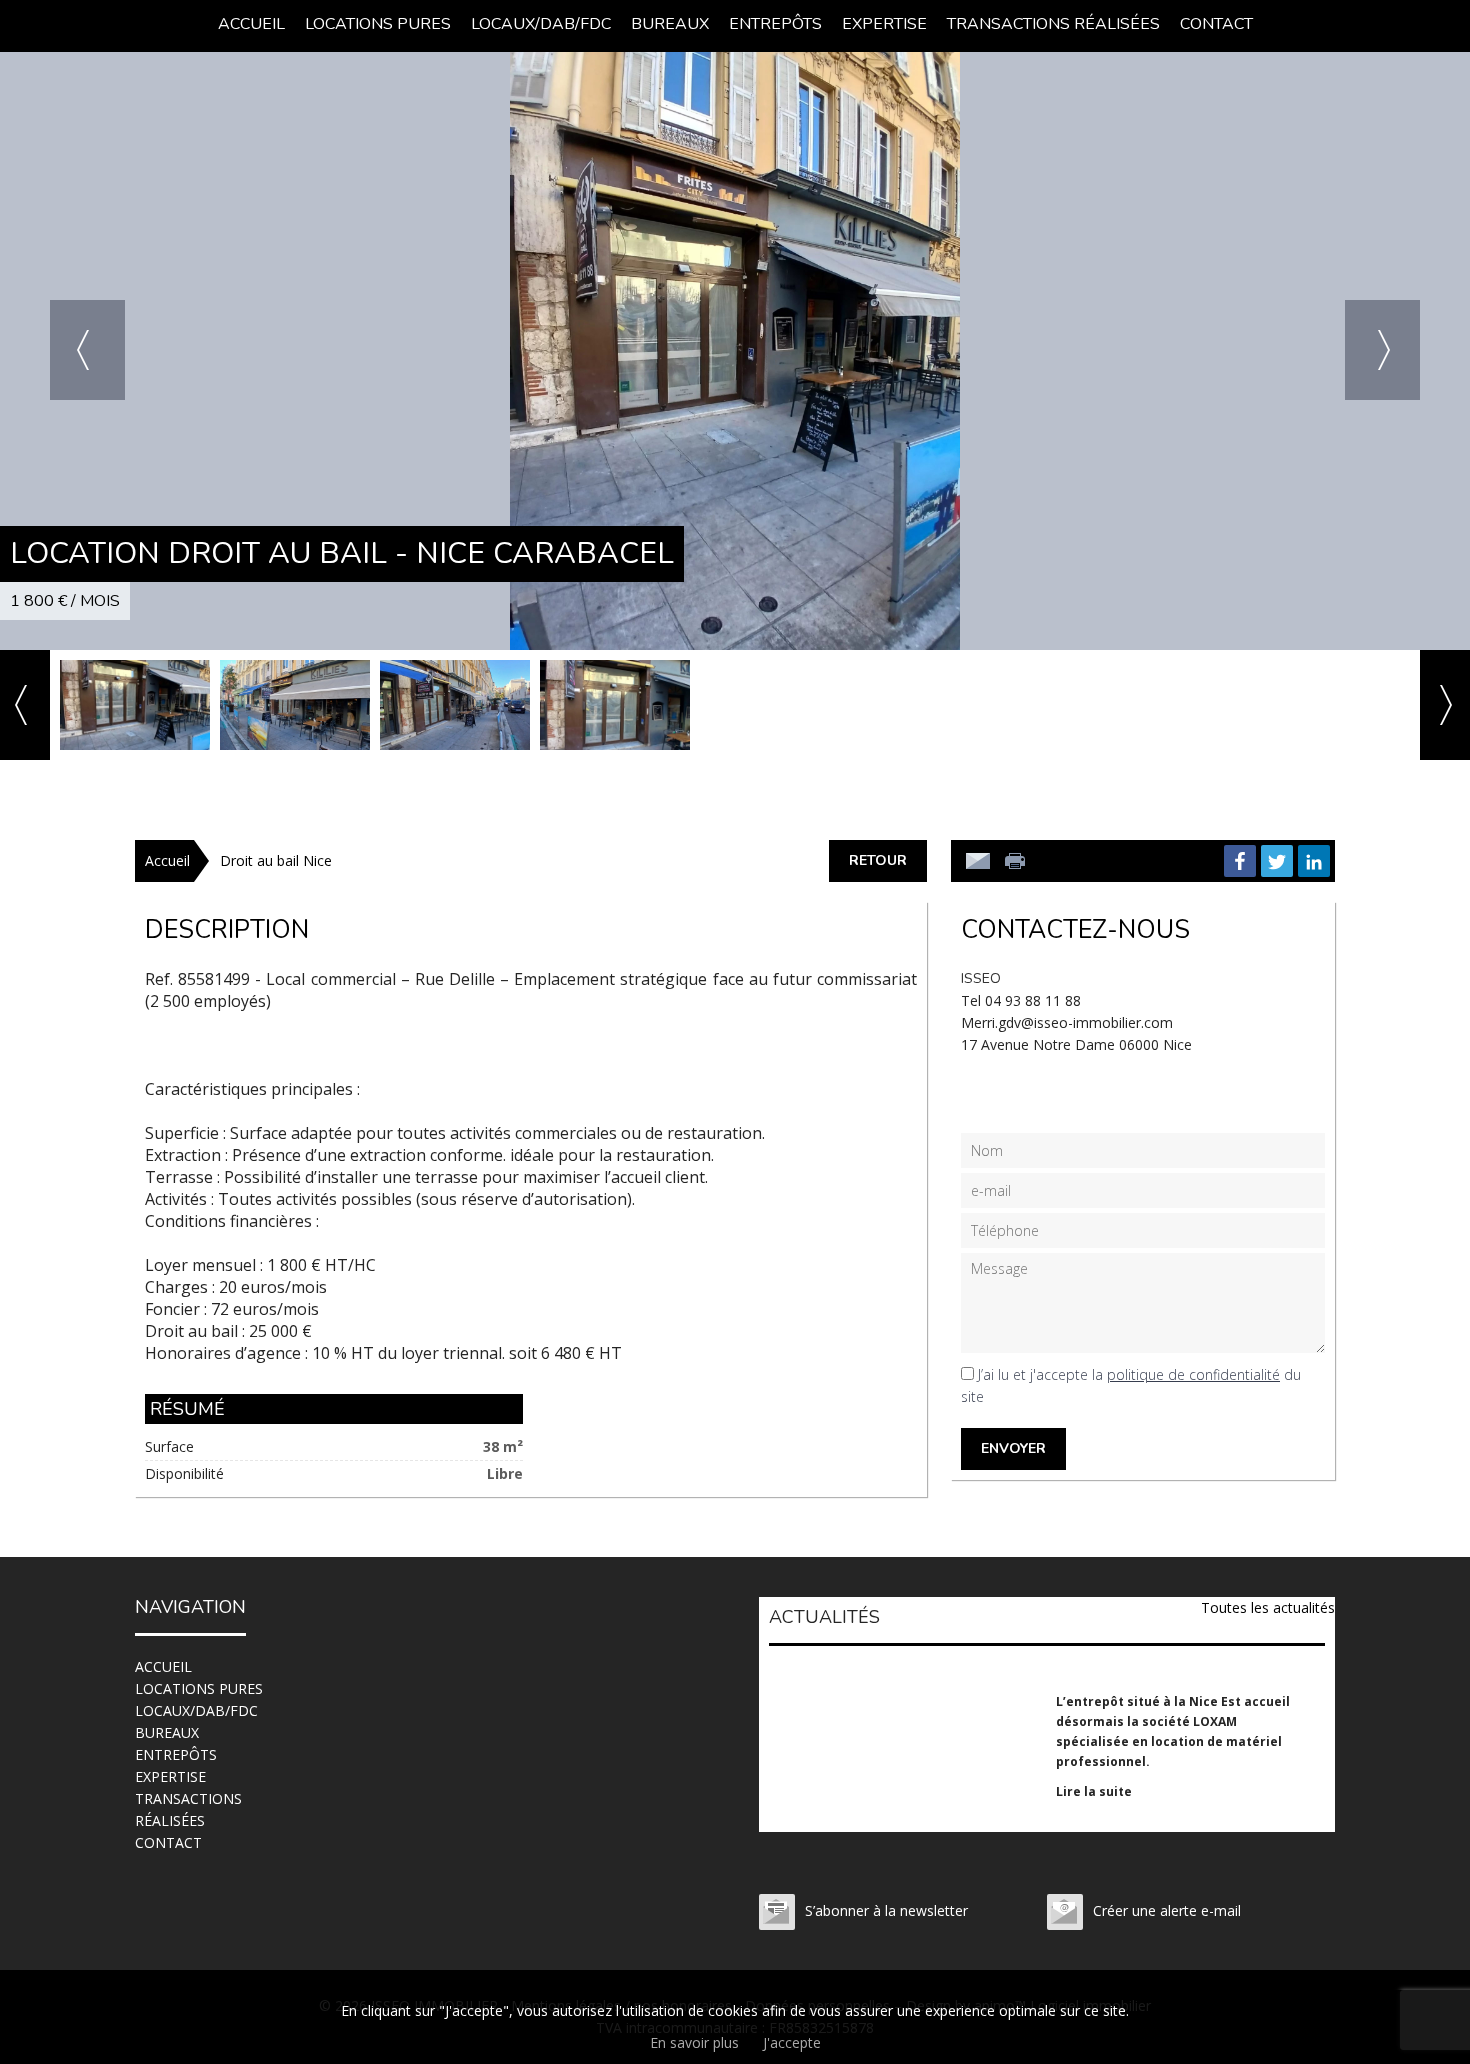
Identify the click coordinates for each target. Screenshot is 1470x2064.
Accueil (251, 24)
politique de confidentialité (1193, 1374)
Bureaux (670, 24)
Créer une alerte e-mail (1167, 1910)
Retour (878, 860)
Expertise (884, 24)
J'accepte (792, 2042)
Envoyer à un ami (978, 861)
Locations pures (378, 24)
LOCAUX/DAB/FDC (541, 24)
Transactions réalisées (1053, 24)
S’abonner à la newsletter (886, 1910)
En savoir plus (694, 2042)
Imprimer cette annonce (1017, 861)
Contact (1216, 24)
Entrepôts (775, 24)
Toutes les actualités (1268, 1607)
